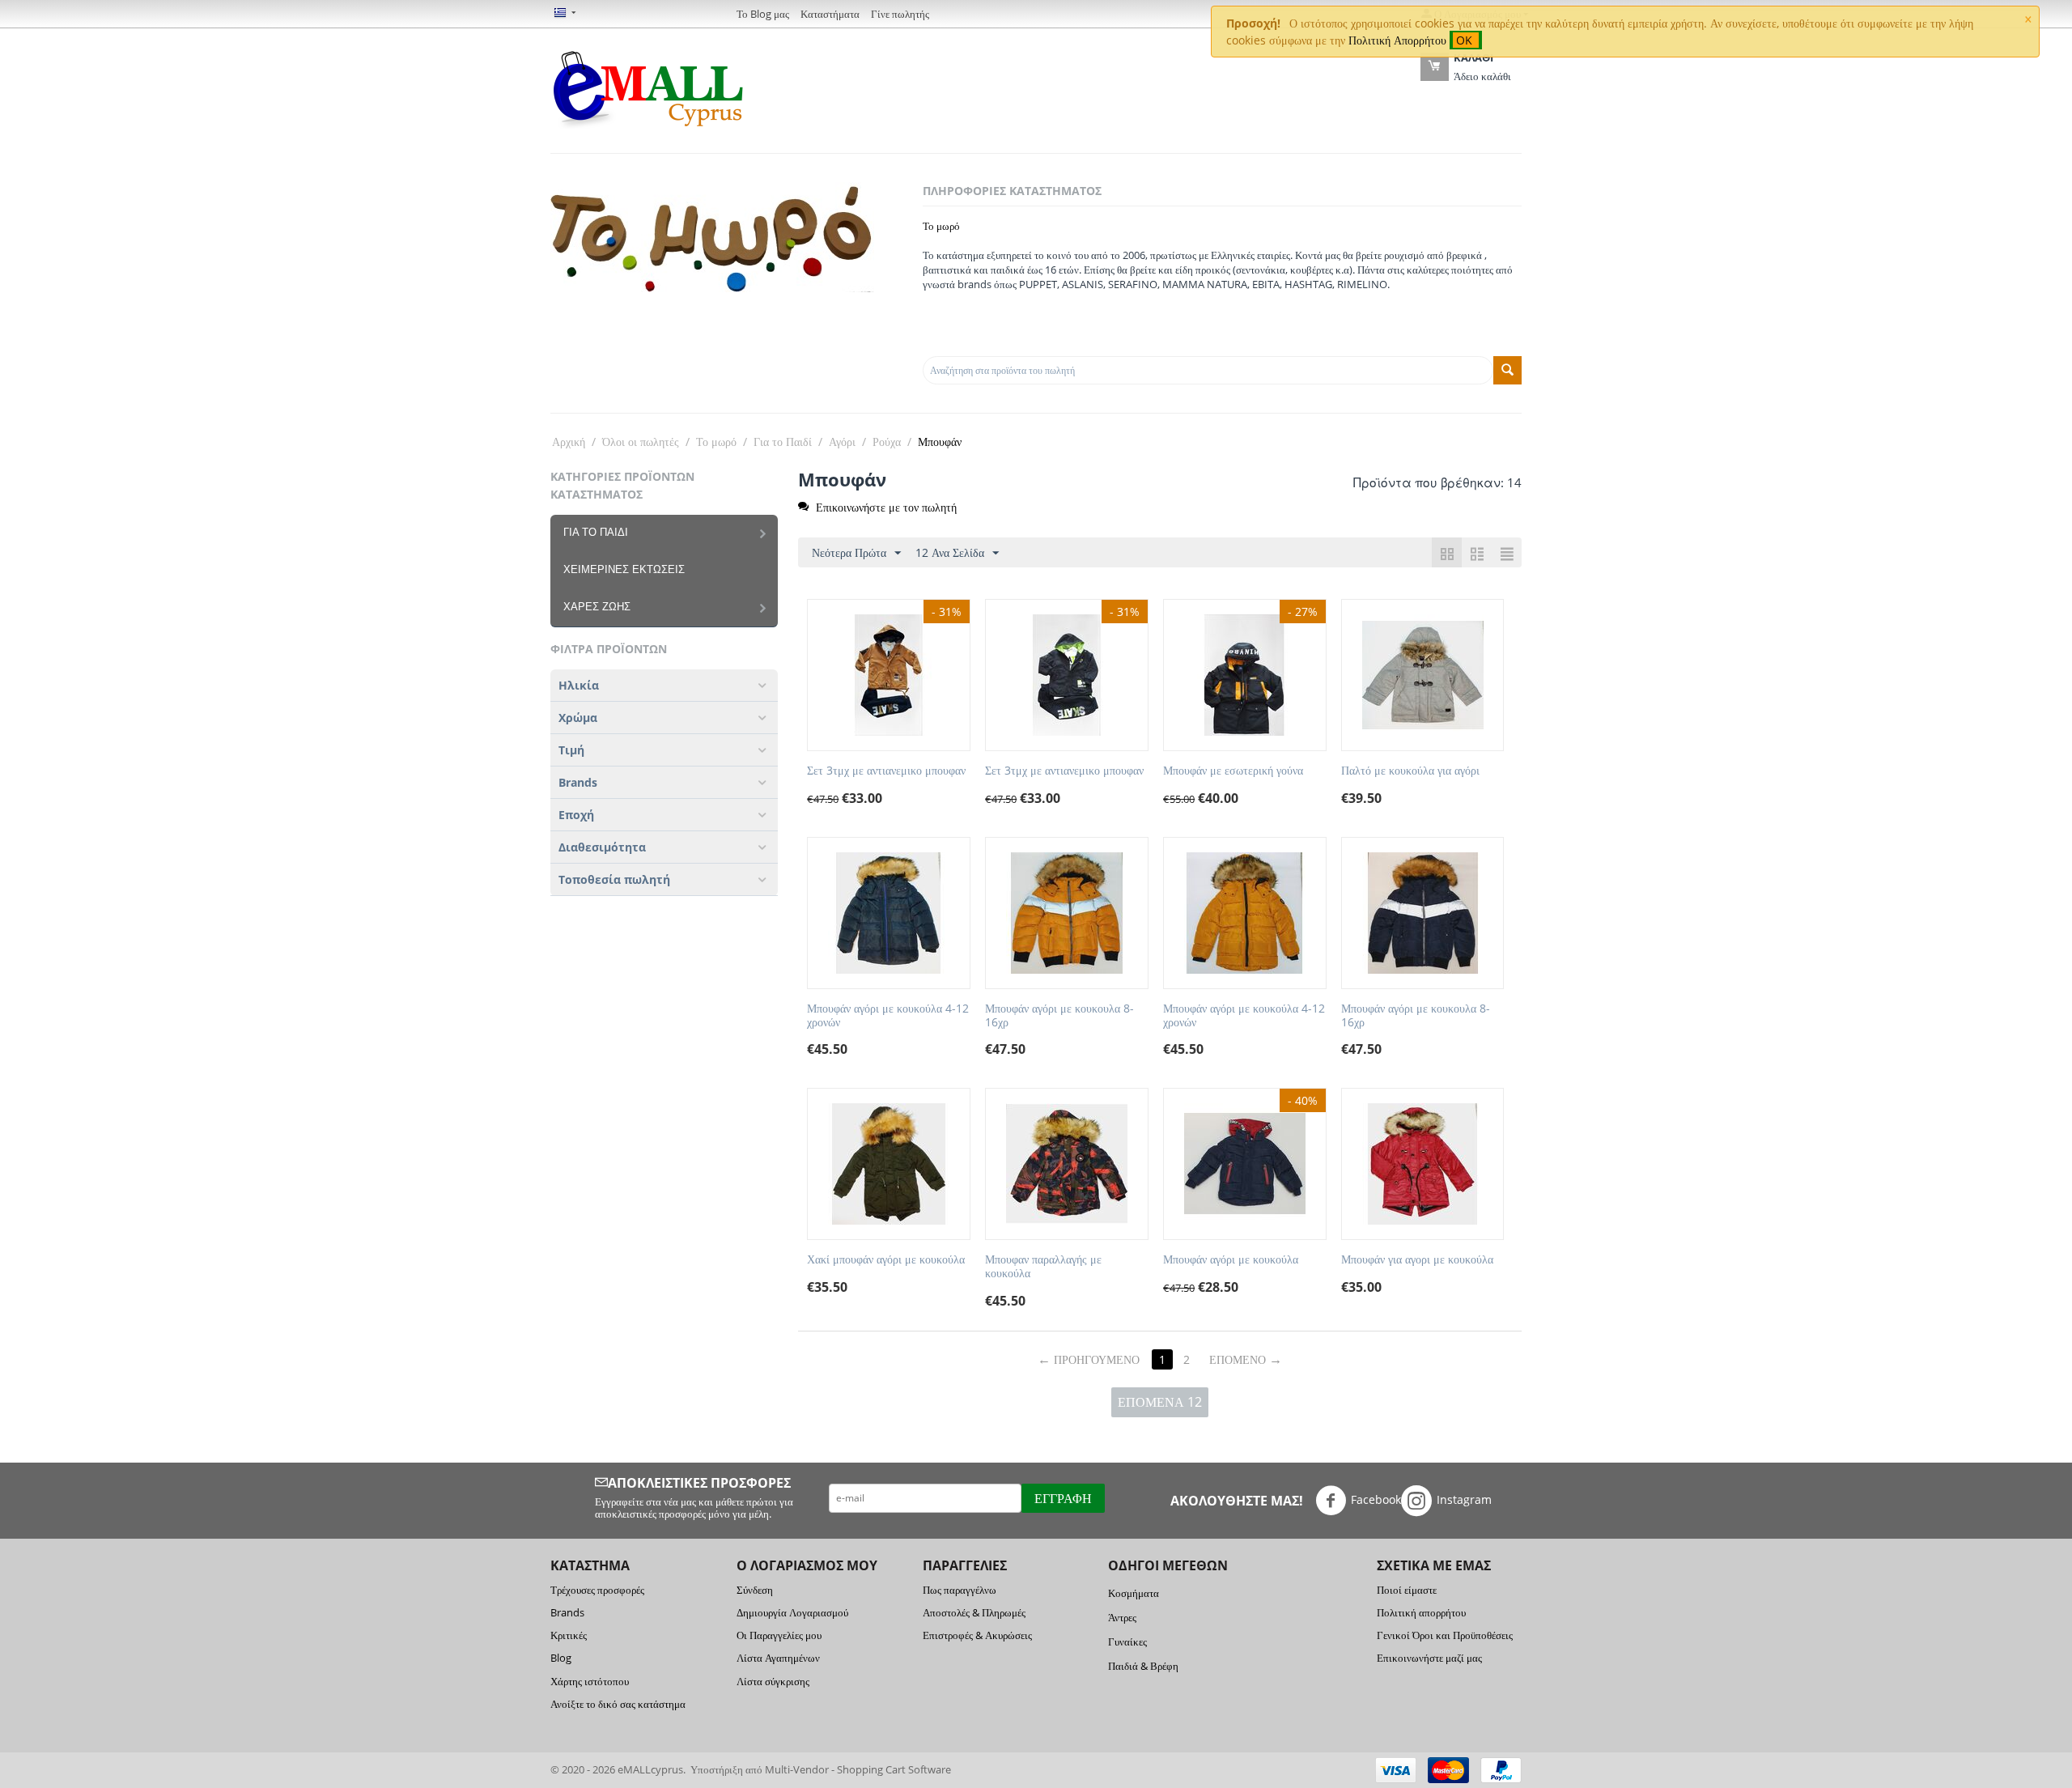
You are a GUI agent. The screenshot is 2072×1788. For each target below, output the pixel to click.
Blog (561, 1658)
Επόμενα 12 (1160, 1402)
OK (1466, 40)
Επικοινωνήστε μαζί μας (1429, 1658)
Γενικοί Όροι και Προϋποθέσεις (1445, 1635)
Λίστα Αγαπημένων (778, 1658)
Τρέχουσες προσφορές (597, 1590)
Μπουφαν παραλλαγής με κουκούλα (1043, 1267)
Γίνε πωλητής (900, 14)
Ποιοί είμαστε (1407, 1590)
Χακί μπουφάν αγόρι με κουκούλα (886, 1260)
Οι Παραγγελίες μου (779, 1635)
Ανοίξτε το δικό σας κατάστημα (618, 1704)
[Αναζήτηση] (1507, 370)
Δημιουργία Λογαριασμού (792, 1612)
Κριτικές (569, 1635)
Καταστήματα (830, 14)
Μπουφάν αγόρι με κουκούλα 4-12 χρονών (888, 1016)
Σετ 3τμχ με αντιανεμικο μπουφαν (886, 771)
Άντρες (1122, 1617)
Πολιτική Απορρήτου (1397, 40)
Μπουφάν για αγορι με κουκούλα (1417, 1260)
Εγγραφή (1063, 1498)
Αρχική (569, 442)
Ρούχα (887, 442)
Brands (567, 1612)
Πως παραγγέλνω (960, 1590)
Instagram (1464, 1499)
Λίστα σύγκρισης (773, 1681)
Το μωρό (941, 226)
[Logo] (647, 87)
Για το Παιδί (783, 442)
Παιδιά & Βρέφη (1143, 1666)
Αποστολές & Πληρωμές (974, 1612)
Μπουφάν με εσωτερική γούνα (1233, 771)
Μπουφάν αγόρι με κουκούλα (1231, 1260)
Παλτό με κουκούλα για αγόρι (1410, 771)
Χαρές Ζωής (597, 607)
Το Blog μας (763, 14)
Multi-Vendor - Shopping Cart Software (858, 1769)
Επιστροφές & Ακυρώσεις (977, 1635)
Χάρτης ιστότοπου (590, 1681)
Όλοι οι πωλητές (641, 442)
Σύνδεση (755, 1590)
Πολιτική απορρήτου (1421, 1612)
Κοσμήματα (1134, 1593)
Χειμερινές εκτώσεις (624, 569)
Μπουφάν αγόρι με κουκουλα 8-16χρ (1059, 1016)
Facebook (1376, 1499)
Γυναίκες (1127, 1641)
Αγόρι (842, 442)
